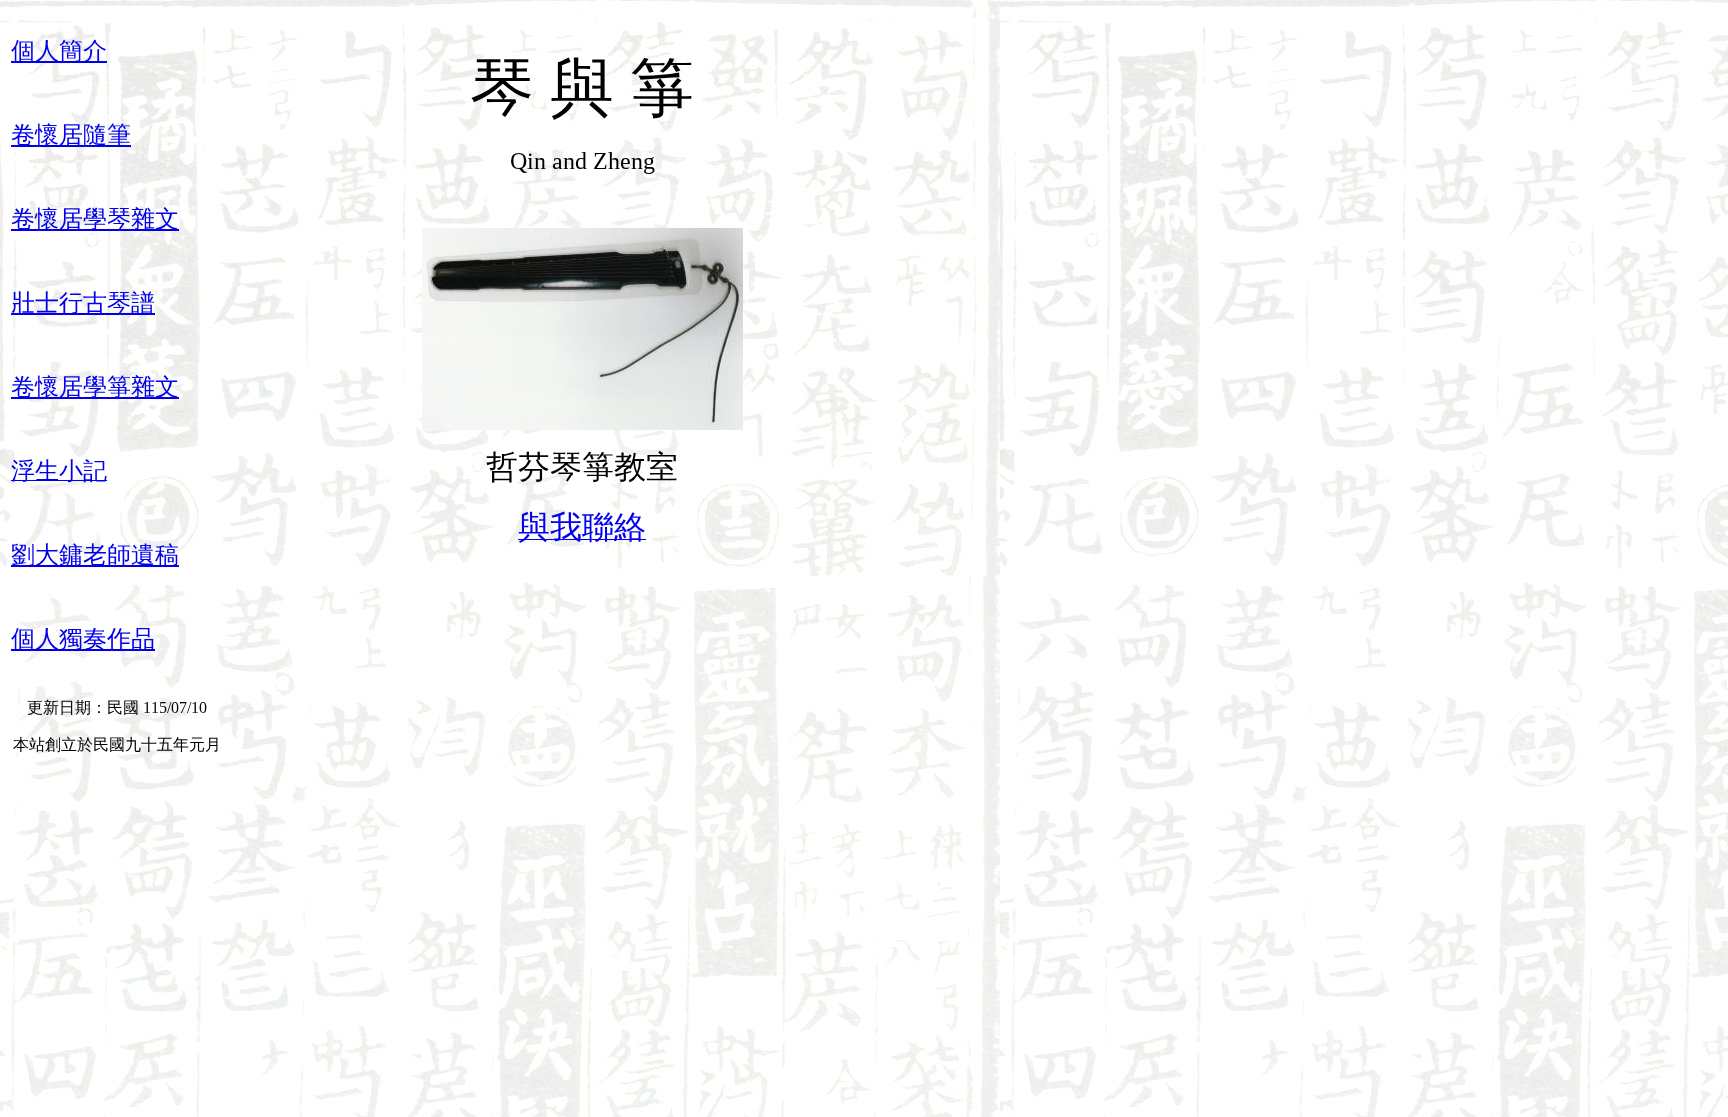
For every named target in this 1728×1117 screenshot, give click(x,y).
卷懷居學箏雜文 (95, 387)
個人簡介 (59, 51)
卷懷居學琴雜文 (95, 219)
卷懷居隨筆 (71, 135)
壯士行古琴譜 (83, 303)
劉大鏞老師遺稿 (95, 555)
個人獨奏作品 (83, 639)
